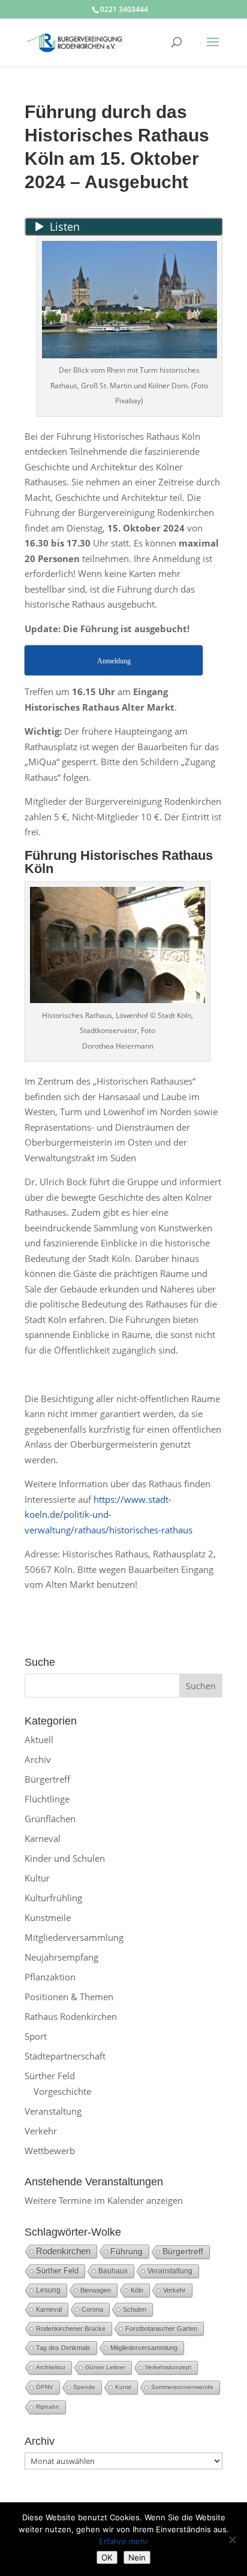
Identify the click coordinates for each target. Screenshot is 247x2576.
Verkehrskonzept (168, 2367)
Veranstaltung (53, 2111)
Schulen (135, 2309)
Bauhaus (113, 2271)
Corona (92, 2309)
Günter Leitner (105, 2367)
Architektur (51, 2367)
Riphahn (48, 2407)
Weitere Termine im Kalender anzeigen (104, 2200)
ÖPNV (45, 2387)
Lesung (48, 2290)
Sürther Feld (50, 2076)
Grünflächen (50, 1819)
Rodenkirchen (63, 2251)
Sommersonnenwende (182, 2387)
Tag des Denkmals (63, 2348)
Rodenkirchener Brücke (71, 2329)
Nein (137, 2557)
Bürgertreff (47, 1779)
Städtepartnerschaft (65, 2056)
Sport (36, 2036)
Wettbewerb (50, 2151)
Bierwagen (96, 2290)
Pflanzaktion (50, 1977)
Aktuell (39, 1740)
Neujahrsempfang (61, 1957)
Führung (126, 2251)
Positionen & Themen (69, 1997)
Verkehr (41, 2131)
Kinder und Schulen (65, 1858)
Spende (84, 2387)
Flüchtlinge (47, 1799)
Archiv (38, 1759)
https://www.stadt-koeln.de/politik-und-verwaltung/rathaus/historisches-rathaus (109, 1515)
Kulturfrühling (53, 1898)
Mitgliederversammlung (74, 1937)
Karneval (43, 1838)
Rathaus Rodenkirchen (71, 2016)
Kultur (37, 1878)
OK (107, 2557)
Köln (137, 2290)
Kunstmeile (48, 1917)
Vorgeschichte (62, 2091)
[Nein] (232, 2539)
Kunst (123, 2387)
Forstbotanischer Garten (161, 2329)
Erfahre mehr (123, 2541)
